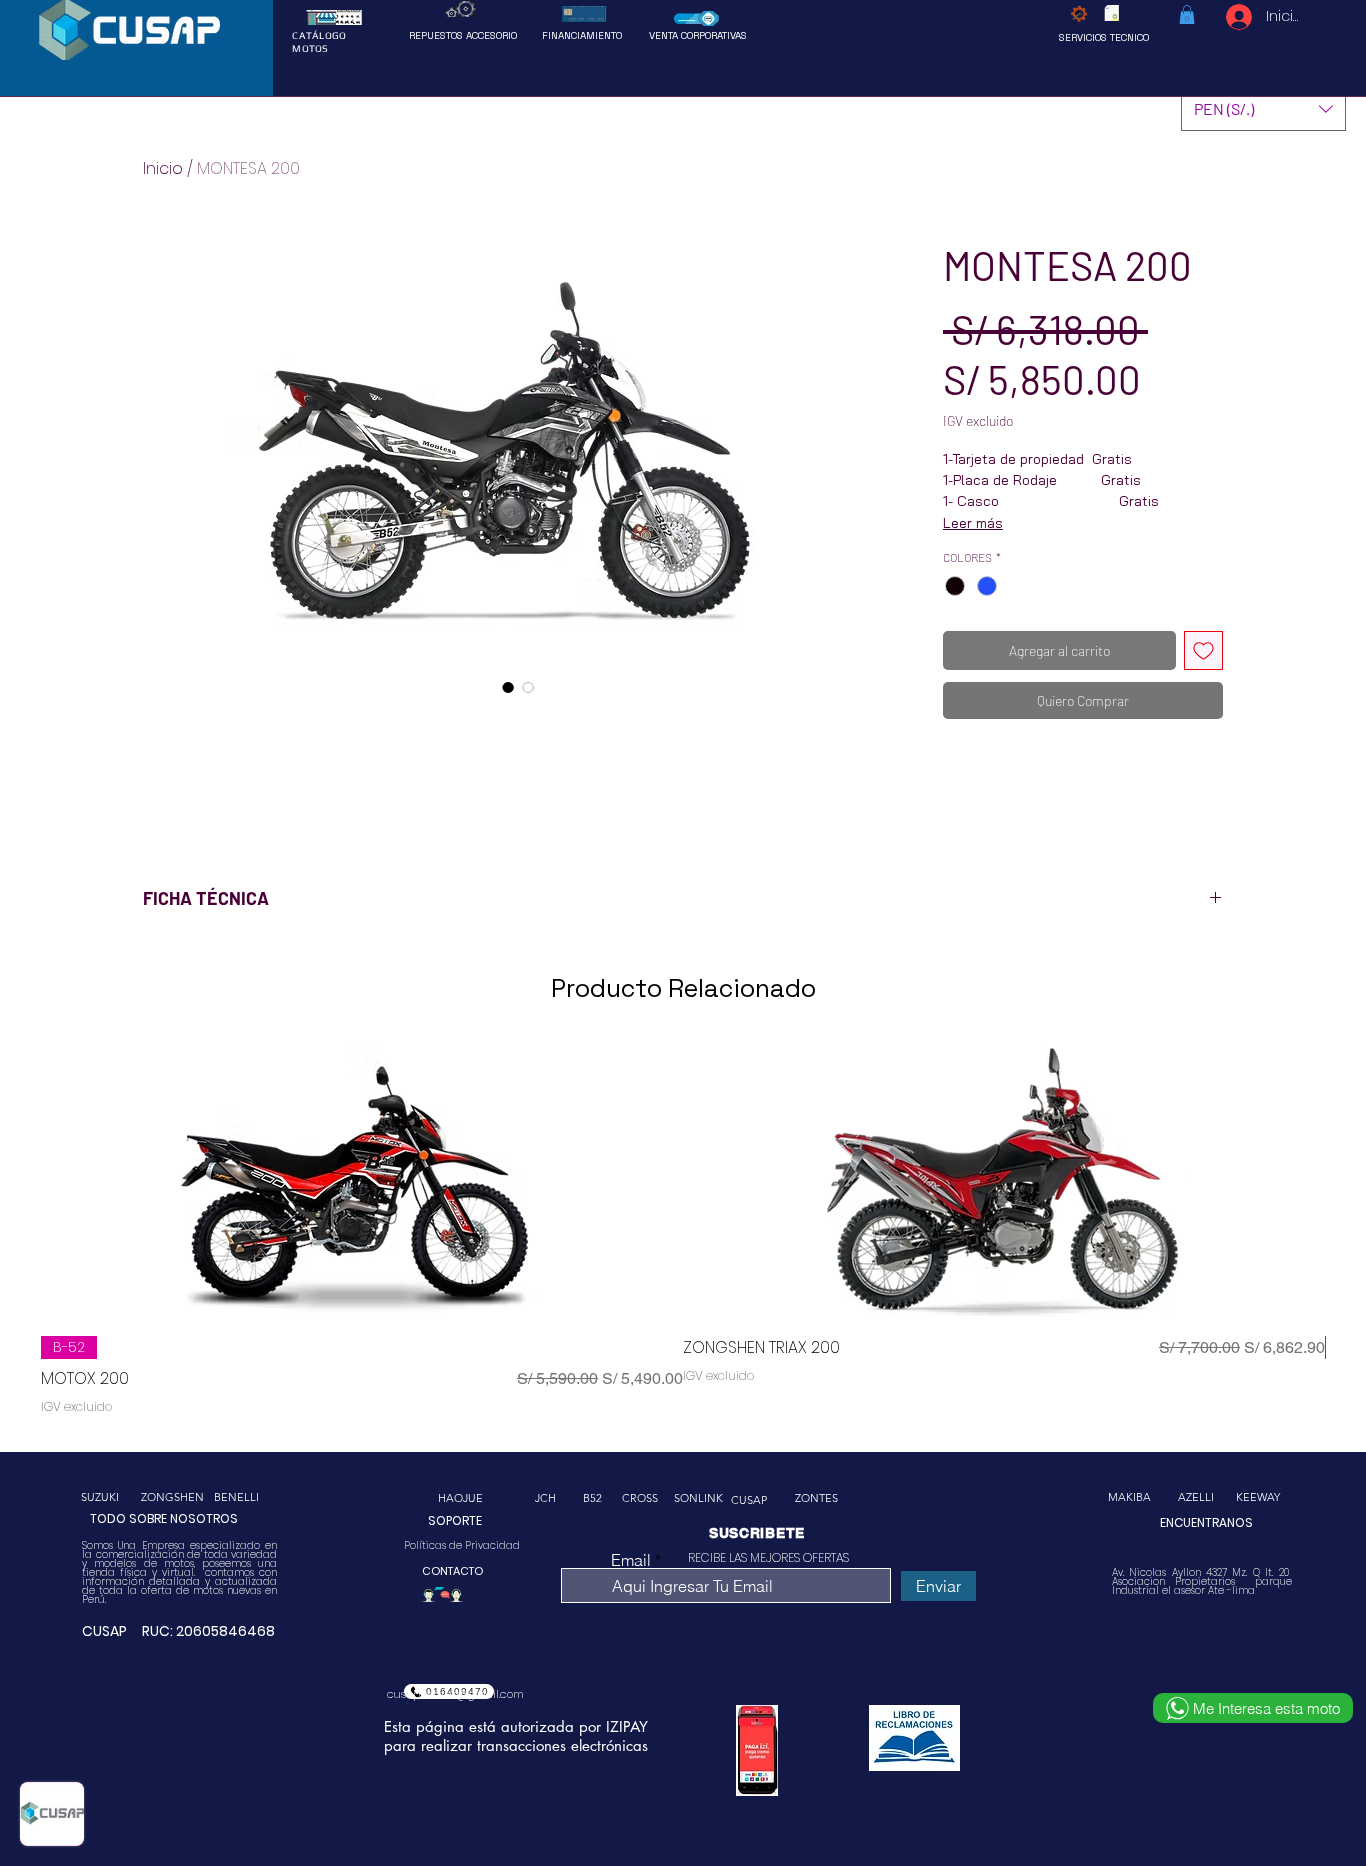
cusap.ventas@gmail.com (455, 1694)
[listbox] (1263, 108)
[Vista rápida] (362, 1181)
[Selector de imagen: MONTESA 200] (508, 687)
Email (631, 1560)
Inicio (163, 168)
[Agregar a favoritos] (1203, 650)
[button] (1187, 14)
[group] (683, 1231)
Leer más (973, 523)
